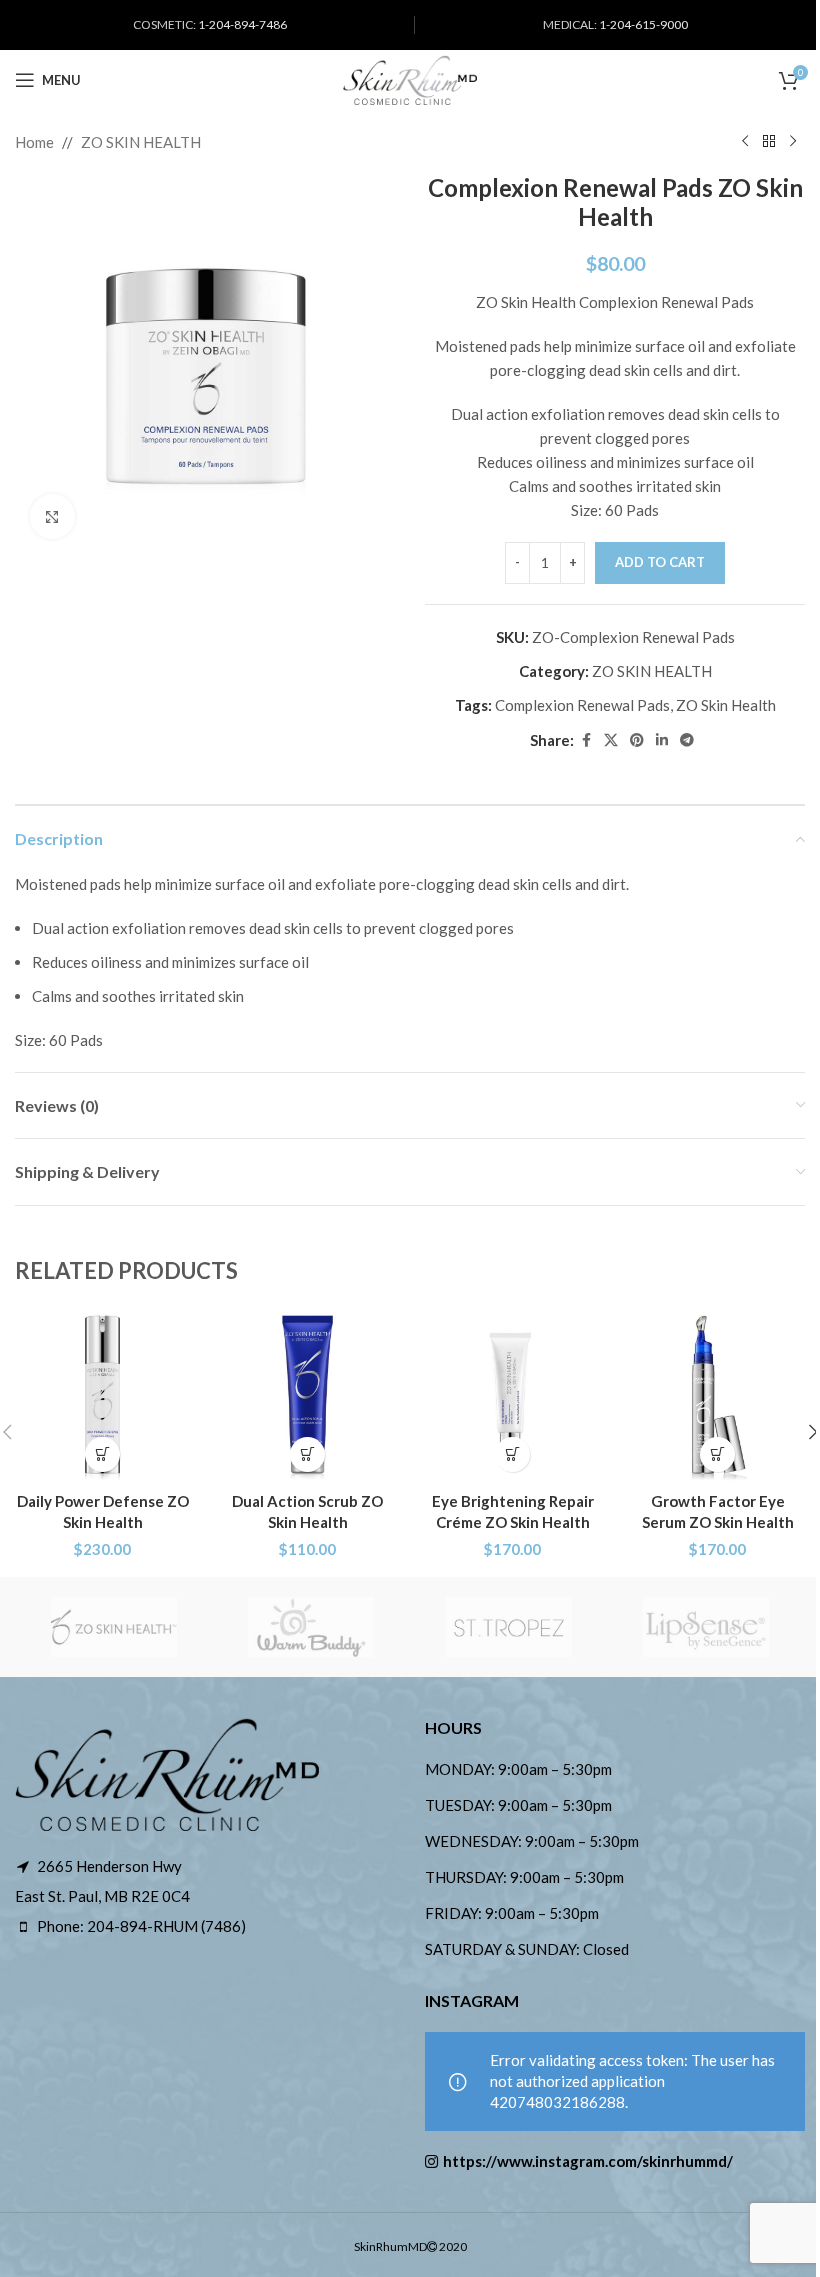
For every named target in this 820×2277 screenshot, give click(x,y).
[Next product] (793, 142)
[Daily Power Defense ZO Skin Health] (102, 1394)
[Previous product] (745, 142)
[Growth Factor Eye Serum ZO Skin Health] (717, 1394)
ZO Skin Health (726, 705)
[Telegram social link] (687, 740)
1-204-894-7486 (242, 24)
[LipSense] (707, 1627)
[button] (102, 1454)
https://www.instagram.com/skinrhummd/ (588, 2161)
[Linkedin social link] (662, 740)
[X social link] (611, 740)
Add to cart (660, 562)
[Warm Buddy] (312, 1627)
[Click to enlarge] (52, 516)
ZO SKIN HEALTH (141, 142)
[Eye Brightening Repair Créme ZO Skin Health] (512, 1394)
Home (34, 142)
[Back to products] (769, 142)
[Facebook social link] (586, 740)
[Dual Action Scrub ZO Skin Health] (307, 1394)
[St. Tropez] (509, 1627)
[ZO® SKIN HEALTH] (114, 1627)
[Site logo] (409, 78)
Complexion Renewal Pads (582, 705)
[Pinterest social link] (637, 740)
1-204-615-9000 (643, 24)
